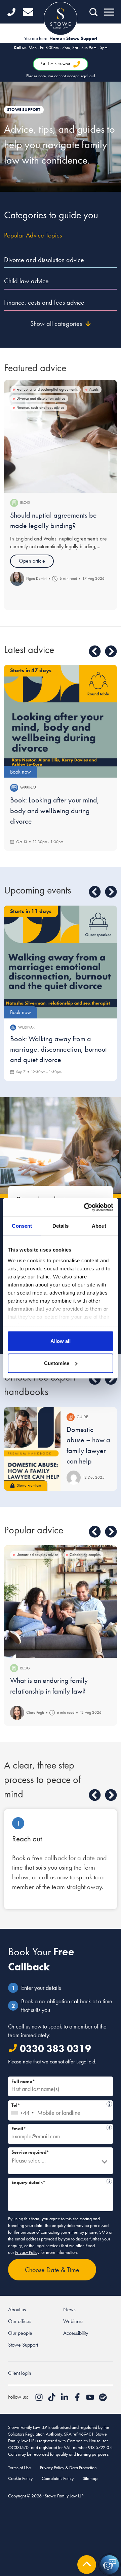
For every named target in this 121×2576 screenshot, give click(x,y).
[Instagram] (40, 2399)
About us (17, 2309)
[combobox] (22, 2110)
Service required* (30, 2152)
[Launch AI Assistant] (110, 2565)
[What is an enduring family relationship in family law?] (61, 1602)
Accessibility (76, 2333)
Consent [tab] (22, 1226)
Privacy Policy (27, 2252)
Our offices (20, 2321)
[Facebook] (78, 2399)
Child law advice (26, 281)
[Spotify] (103, 2399)
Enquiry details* (59, 2181)
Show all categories (56, 323)
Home (56, 38)
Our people (20, 2333)
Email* (59, 2128)
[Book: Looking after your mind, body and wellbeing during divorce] (61, 721)
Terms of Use (19, 2468)
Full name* (23, 2081)
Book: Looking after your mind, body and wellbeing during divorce (55, 811)
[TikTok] (52, 2399)
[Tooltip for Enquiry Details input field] (109, 2181)
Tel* (59, 2104)
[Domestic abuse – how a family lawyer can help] (32, 1449)
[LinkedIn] (65, 2399)
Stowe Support (23, 2345)
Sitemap (90, 2478)
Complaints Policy (58, 2478)
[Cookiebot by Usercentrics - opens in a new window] (85, 1207)
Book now (21, 772)
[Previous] (95, 651)
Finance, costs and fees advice (44, 302)
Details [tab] (61, 1226)
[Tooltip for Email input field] (109, 2128)
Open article (32, 561)
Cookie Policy (20, 2478)
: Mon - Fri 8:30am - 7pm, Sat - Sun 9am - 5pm (61, 62)
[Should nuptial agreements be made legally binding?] (61, 436)
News (69, 2309)
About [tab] (99, 1226)
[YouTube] (91, 2399)
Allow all (61, 1341)
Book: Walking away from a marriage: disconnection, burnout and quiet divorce (58, 1049)
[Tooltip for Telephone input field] (109, 2104)
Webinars (73, 2321)
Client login (20, 2373)
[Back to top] (87, 2565)
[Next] (111, 651)
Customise (57, 1363)
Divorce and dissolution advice (44, 260)
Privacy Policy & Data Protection (68, 2468)
